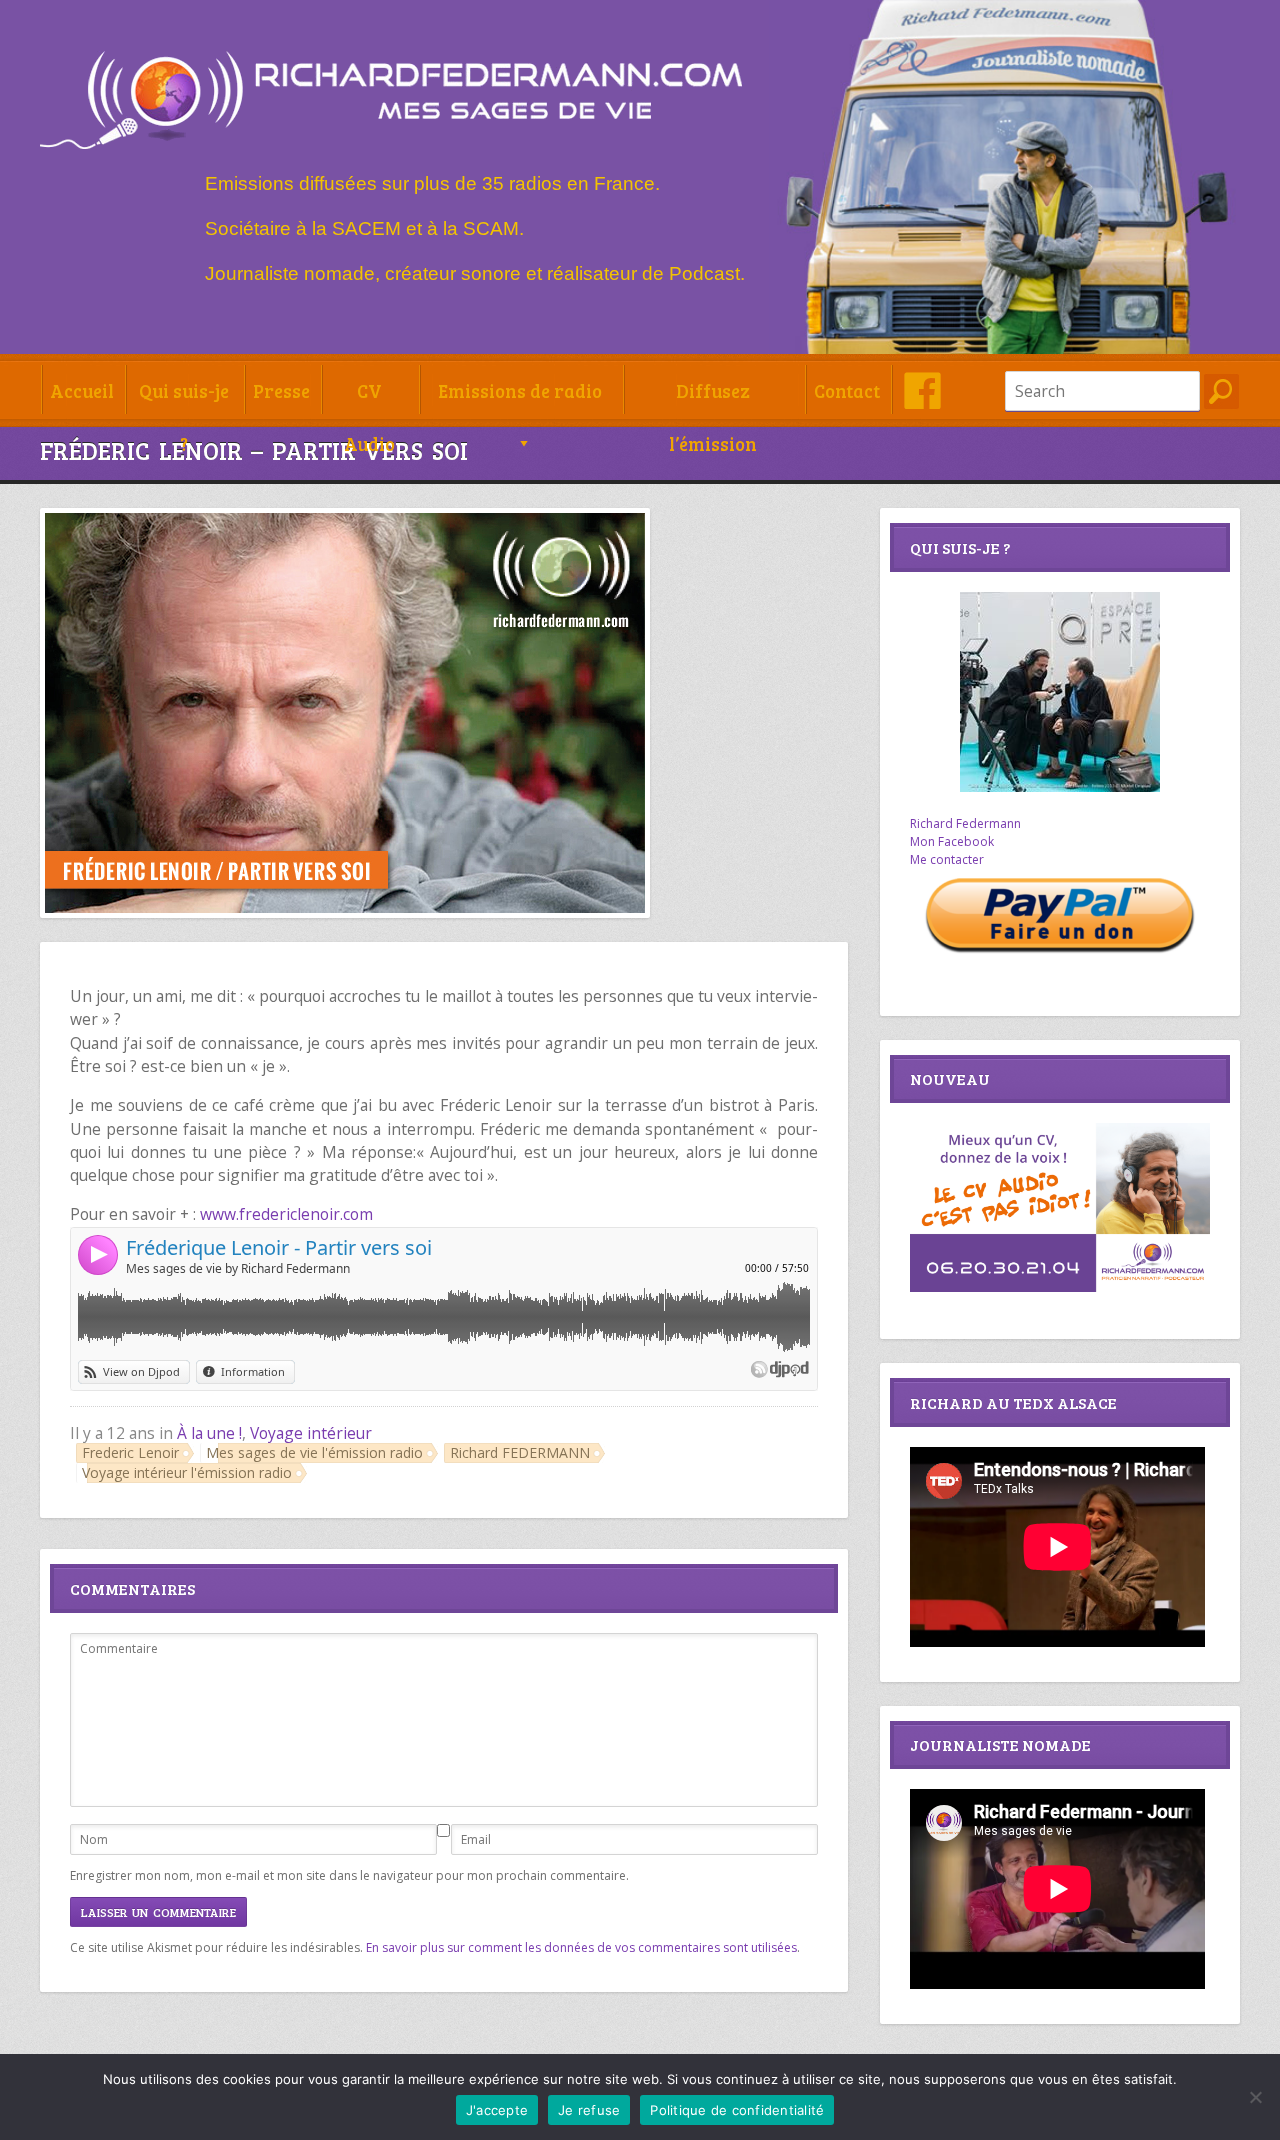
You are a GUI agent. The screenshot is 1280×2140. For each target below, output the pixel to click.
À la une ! (209, 1433)
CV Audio (369, 397)
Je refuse (589, 2110)
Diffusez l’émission (713, 397)
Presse (281, 390)
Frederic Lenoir (130, 1452)
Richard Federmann (965, 823)
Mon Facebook (952, 841)
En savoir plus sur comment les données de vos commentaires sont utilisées (581, 1947)
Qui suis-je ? (184, 397)
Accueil (82, 390)
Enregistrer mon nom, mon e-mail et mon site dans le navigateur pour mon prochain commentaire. (349, 1875)
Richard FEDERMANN (520, 1452)
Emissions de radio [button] (520, 390)
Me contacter (947, 859)
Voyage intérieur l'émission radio (187, 1472)
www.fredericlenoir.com (286, 1214)
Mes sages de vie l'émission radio (314, 1452)
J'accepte (497, 2110)
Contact (847, 390)
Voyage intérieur (311, 1433)
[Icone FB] (922, 390)
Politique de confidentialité (737, 2110)
